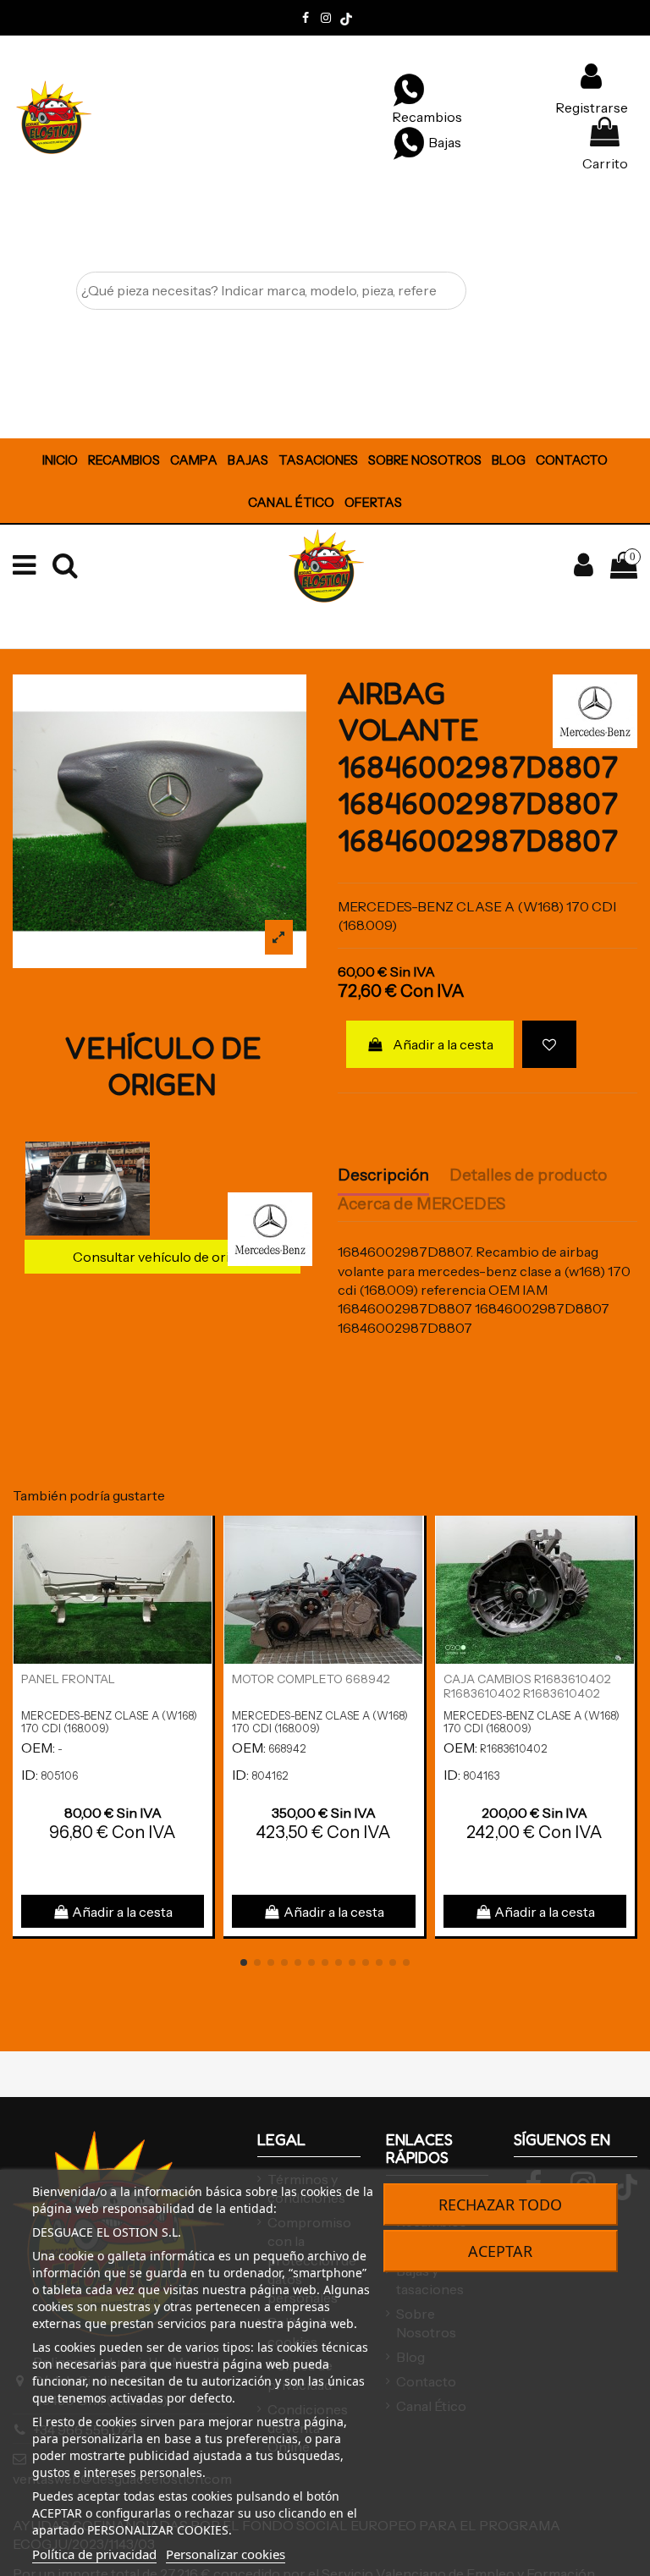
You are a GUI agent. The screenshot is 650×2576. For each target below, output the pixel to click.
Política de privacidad (94, 2554)
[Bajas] (409, 142)
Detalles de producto (528, 1175)
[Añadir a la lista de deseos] (549, 1044)
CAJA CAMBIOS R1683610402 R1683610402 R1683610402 (527, 1686)
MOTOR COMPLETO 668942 (311, 1679)
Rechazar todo (500, 2204)
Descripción (383, 1175)
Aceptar (500, 2251)
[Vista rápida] (199, 1575)
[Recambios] (409, 89)
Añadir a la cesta (443, 1044)
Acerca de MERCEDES (421, 1204)
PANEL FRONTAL (68, 1679)
